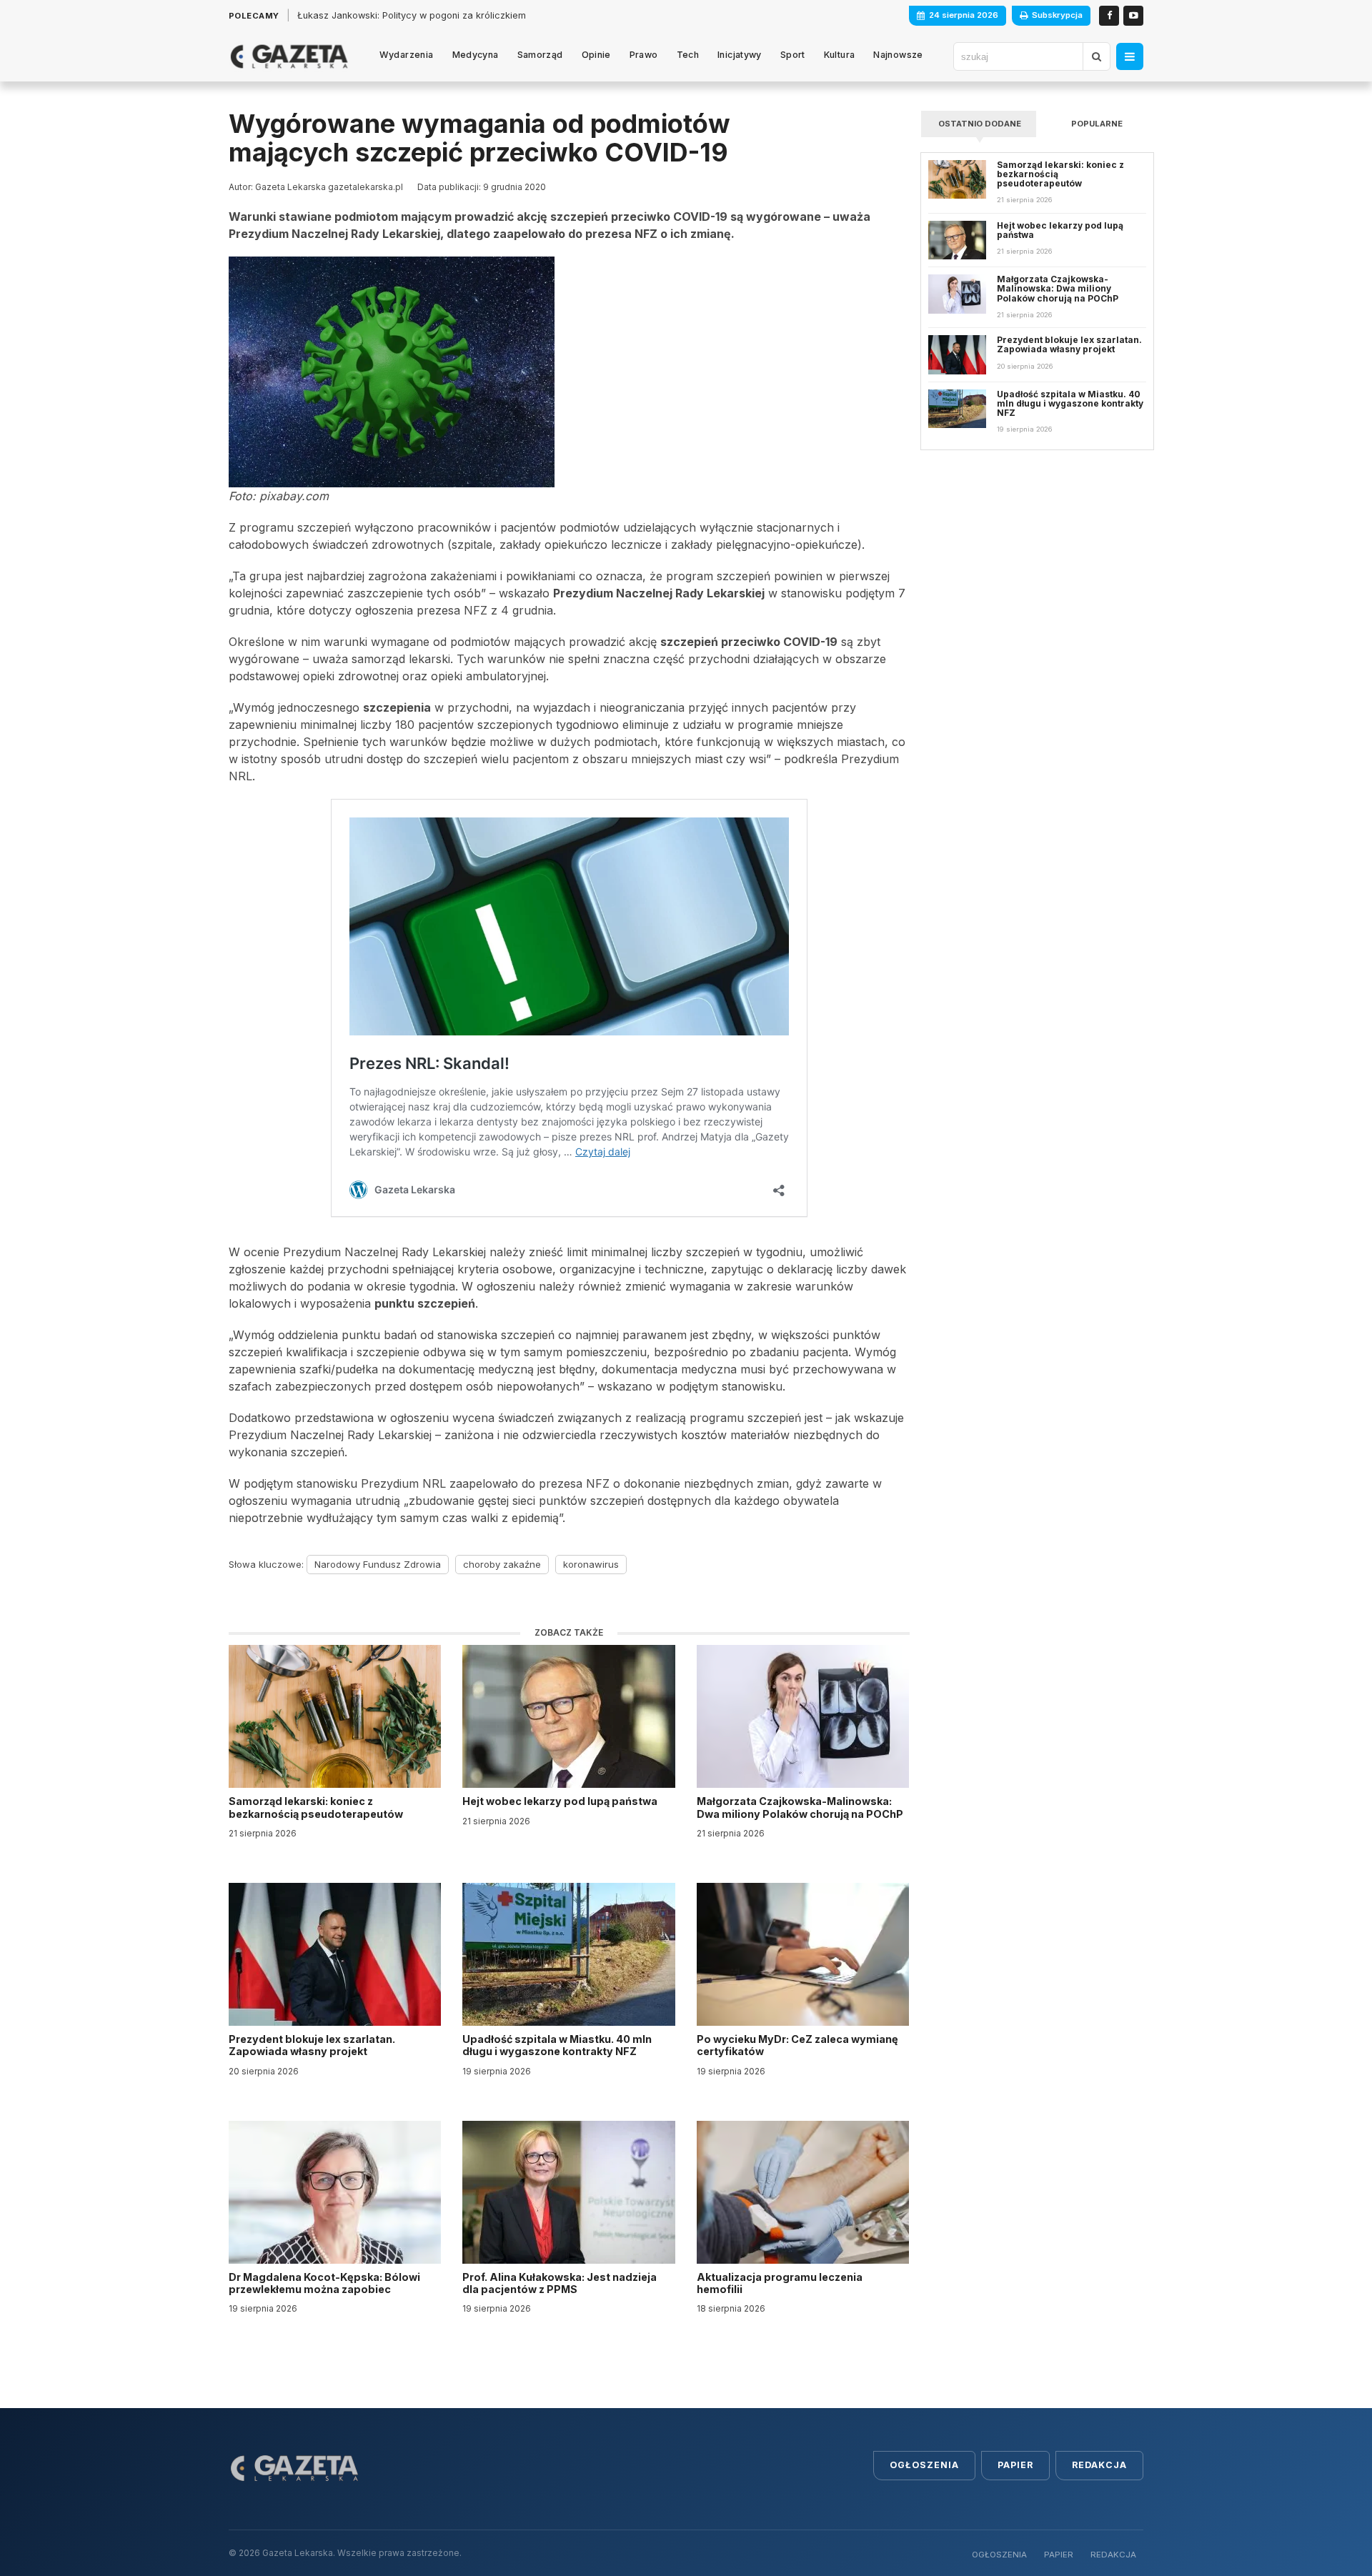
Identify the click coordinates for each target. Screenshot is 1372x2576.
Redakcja (1099, 2465)
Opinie (596, 55)
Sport (793, 55)
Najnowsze (898, 55)
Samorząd (540, 55)
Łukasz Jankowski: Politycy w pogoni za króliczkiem (412, 15)
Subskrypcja (1057, 15)
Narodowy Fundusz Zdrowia (378, 1564)
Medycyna (476, 55)
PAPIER (1059, 2555)
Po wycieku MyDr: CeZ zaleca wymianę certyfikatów (797, 2045)
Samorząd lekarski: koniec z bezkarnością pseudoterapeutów (317, 1807)
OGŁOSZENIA (999, 2555)
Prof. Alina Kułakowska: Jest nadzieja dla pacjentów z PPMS (560, 2283)
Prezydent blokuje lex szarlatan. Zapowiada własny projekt (312, 2045)
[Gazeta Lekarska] (289, 56)
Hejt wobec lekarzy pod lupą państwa (561, 1801)
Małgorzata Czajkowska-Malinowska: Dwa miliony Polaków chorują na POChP (800, 1807)
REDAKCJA (1113, 2555)
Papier (1015, 2465)
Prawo (644, 55)
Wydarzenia (407, 55)
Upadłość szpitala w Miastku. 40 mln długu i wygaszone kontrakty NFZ (557, 2045)
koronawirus (591, 1564)
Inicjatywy (740, 55)
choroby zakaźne (502, 1564)
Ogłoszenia (924, 2465)
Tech (688, 55)
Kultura (840, 55)
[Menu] (1130, 56)
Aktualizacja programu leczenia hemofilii (780, 2283)
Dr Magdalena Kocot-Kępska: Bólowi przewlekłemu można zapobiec (324, 2283)
